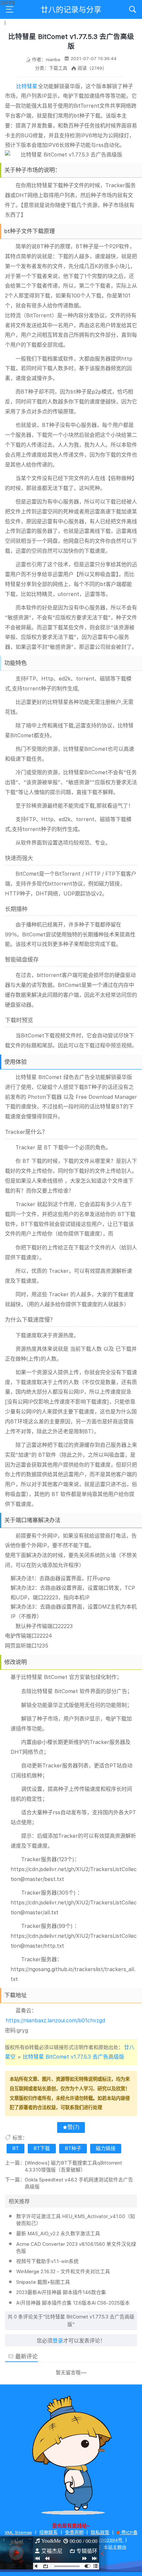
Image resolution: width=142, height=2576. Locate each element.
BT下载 (42, 2148)
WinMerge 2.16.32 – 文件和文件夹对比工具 (63, 2272)
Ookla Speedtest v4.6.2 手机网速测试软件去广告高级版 (79, 2183)
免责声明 (74, 2532)
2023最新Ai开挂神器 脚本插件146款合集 (61, 2292)
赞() (73, 2127)
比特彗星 (27, 86)
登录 (58, 2341)
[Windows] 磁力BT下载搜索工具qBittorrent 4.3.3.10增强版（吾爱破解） (73, 2166)
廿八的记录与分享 (71, 10)
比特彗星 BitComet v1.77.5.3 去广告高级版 (73, 2057)
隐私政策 (100, 2532)
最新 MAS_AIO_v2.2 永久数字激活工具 (58, 2234)
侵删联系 (49, 2532)
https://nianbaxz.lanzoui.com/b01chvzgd (55, 2020)
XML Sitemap (18, 2532)
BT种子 (73, 2148)
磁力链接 (106, 2148)
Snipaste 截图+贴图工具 (43, 2282)
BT (16, 2148)
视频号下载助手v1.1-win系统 (47, 2261)
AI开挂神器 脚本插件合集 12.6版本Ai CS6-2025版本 (73, 2303)
